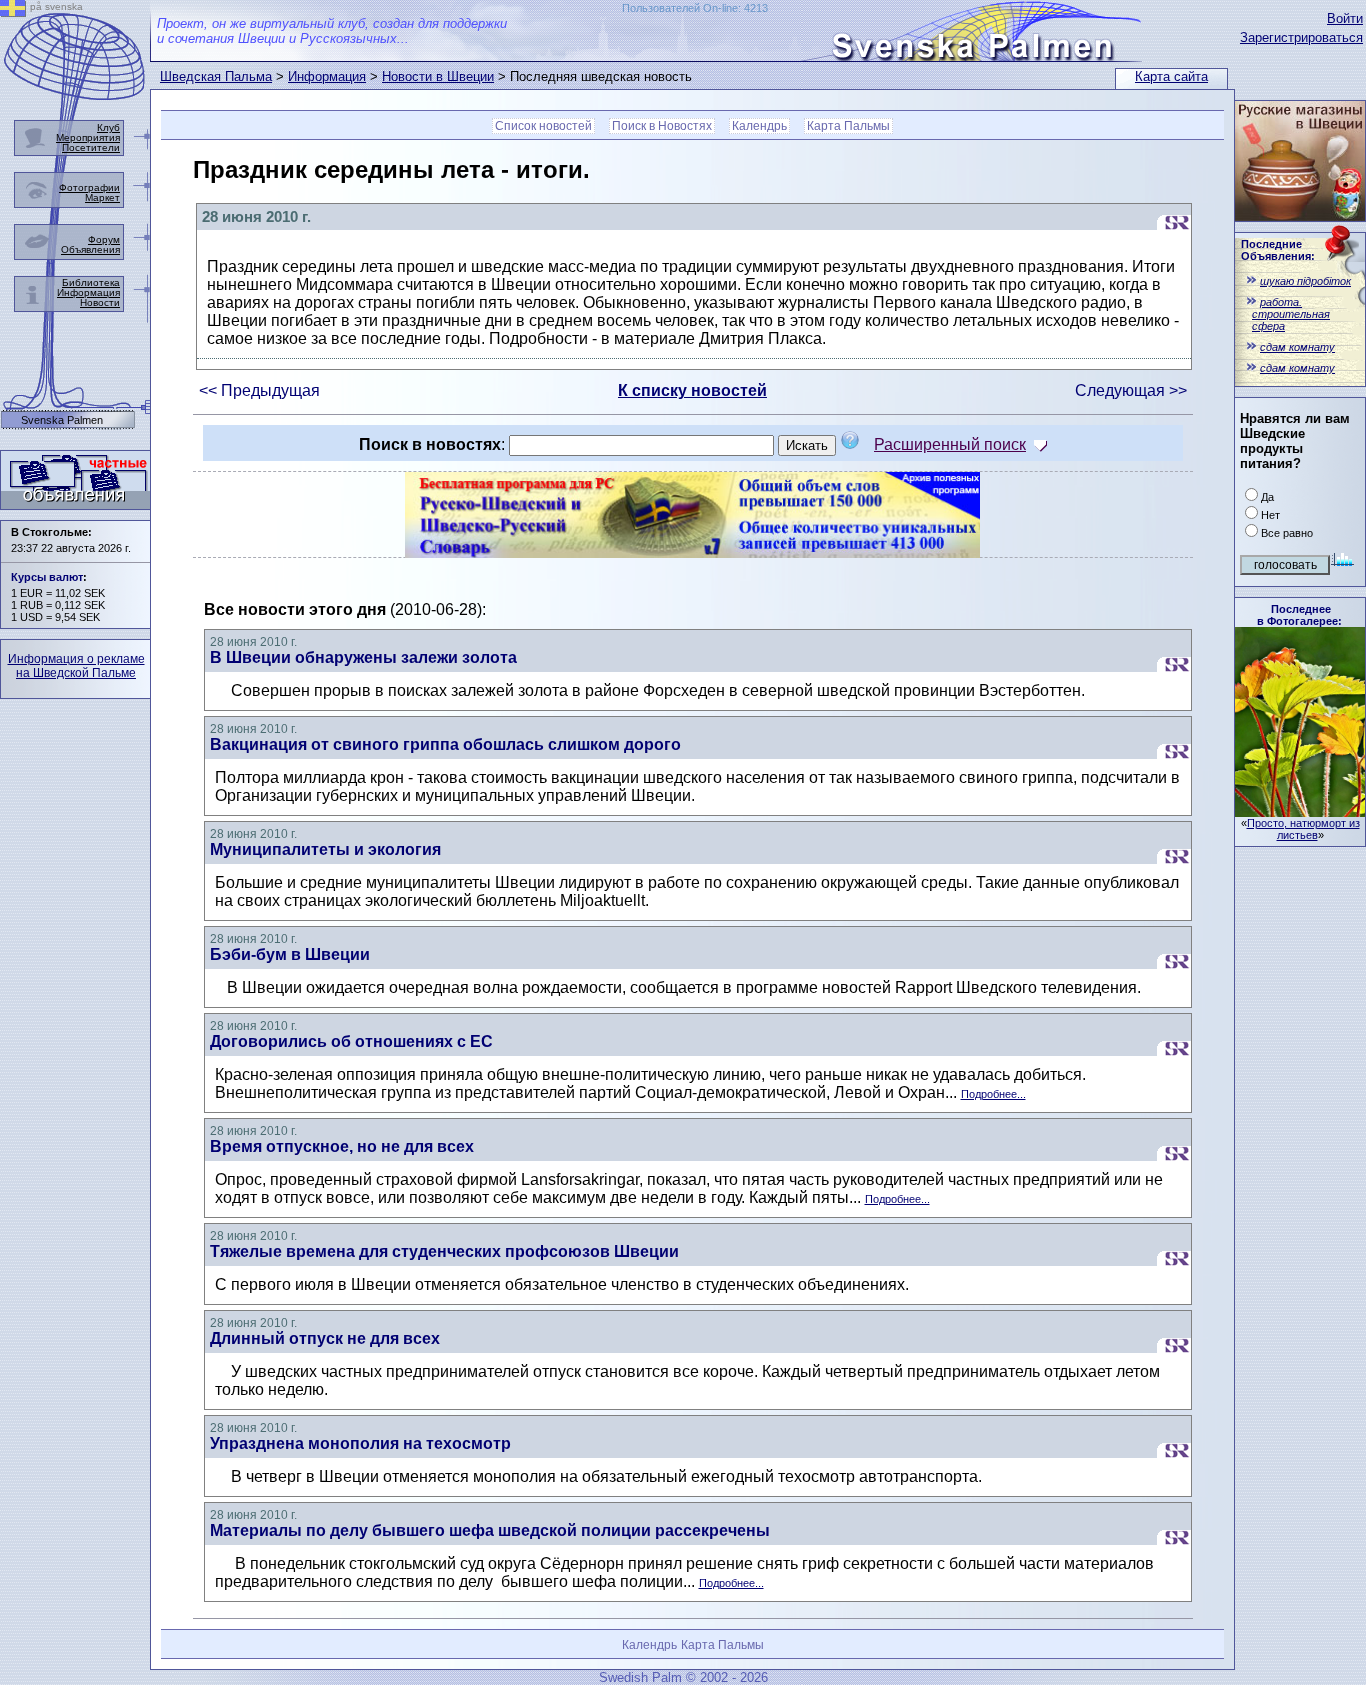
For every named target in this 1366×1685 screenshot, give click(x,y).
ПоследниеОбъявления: (1278, 250)
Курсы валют (47, 577)
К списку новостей (692, 390)
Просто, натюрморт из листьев (1303, 829)
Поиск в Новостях (662, 126)
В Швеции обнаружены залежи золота (363, 657)
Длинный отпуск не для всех (325, 1338)
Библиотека (91, 282)
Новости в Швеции (438, 76)
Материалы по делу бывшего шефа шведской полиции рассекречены (490, 1530)
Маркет (102, 197)
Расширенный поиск (950, 444)
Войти (1345, 18)
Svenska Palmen (62, 420)
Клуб (108, 127)
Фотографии (89, 187)
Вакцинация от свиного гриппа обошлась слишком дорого (445, 744)
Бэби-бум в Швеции (290, 954)
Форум (104, 239)
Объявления (90, 249)
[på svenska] (13, 11)
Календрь (759, 126)
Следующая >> (1131, 390)
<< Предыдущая (259, 390)
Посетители (91, 147)
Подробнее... (993, 1094)
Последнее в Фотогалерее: (1299, 615)
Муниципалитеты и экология (325, 849)
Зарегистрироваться (1301, 37)
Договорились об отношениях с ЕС (351, 1041)
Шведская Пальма (216, 76)
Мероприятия (88, 137)
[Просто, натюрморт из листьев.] (1300, 811)
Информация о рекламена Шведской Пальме (76, 666)
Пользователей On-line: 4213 (695, 8)
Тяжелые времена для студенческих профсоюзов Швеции (444, 1251)
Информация (327, 76)
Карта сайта (1171, 76)
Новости (100, 302)
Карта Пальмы (848, 126)
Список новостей (543, 126)
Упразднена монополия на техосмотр (360, 1443)
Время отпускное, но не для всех (342, 1146)
